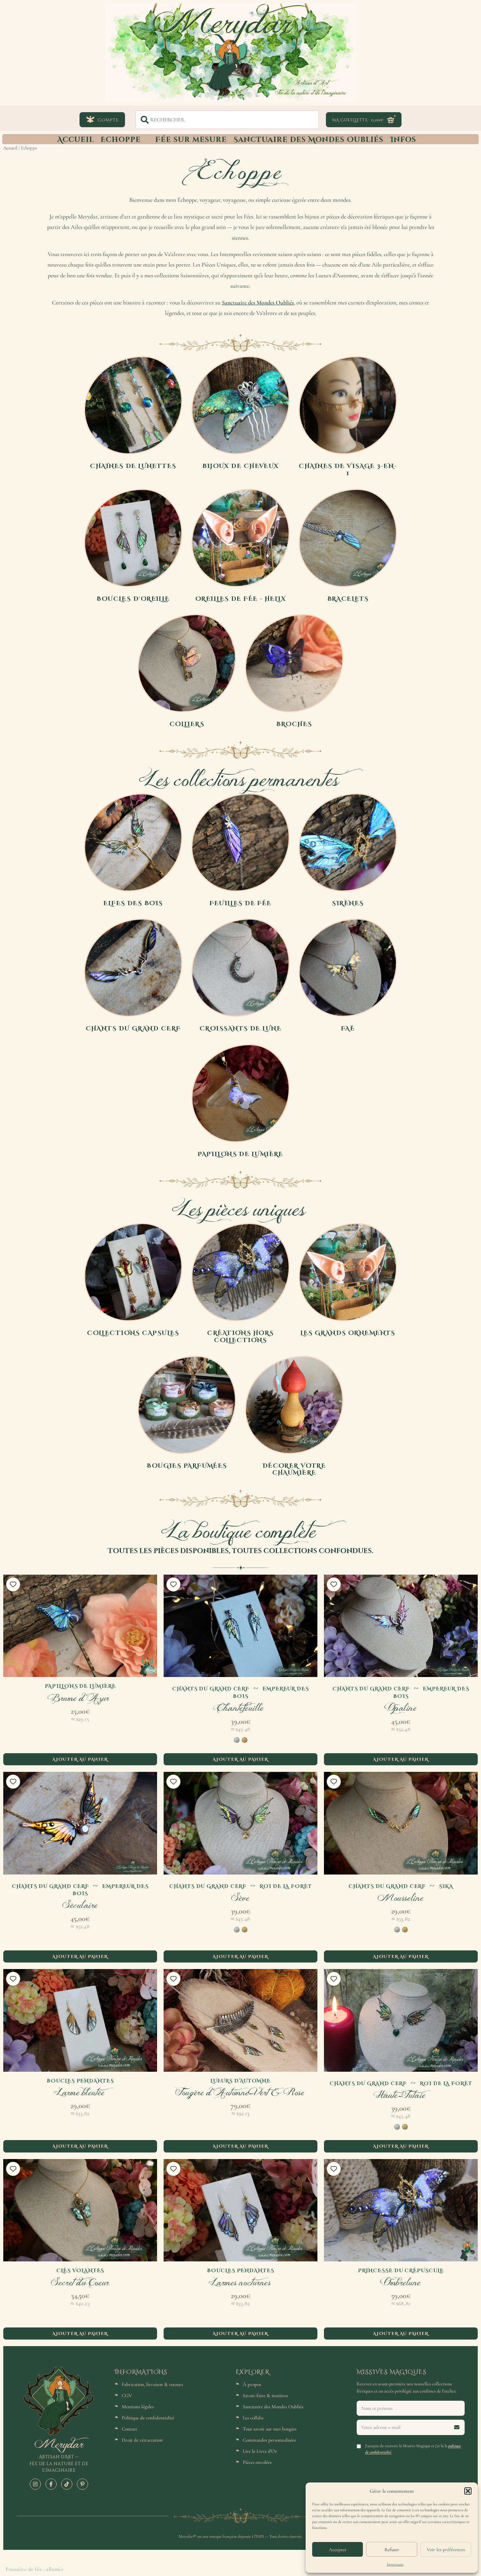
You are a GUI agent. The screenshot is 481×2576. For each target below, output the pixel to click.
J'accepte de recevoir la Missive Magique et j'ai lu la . (413, 2449)
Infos (403, 139)
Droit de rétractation (142, 2440)
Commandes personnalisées (269, 2440)
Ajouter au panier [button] (80, 1759)
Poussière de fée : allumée (35, 2569)
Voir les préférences (446, 2550)
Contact (129, 2429)
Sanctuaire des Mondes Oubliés (308, 139)
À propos (252, 2384)
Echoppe (121, 139)
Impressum (395, 2564)
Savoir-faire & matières (265, 2395)
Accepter (338, 2550)
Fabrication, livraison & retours (152, 2384)
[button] (468, 2491)
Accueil (76, 139)
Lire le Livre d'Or (260, 2451)
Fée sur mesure (191, 139)
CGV (127, 2395)
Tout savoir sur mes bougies (270, 2429)
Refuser (392, 2550)
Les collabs (253, 2418)
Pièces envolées (257, 2462)
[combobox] (227, 120)
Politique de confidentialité (148, 2418)
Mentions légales (138, 2407)
